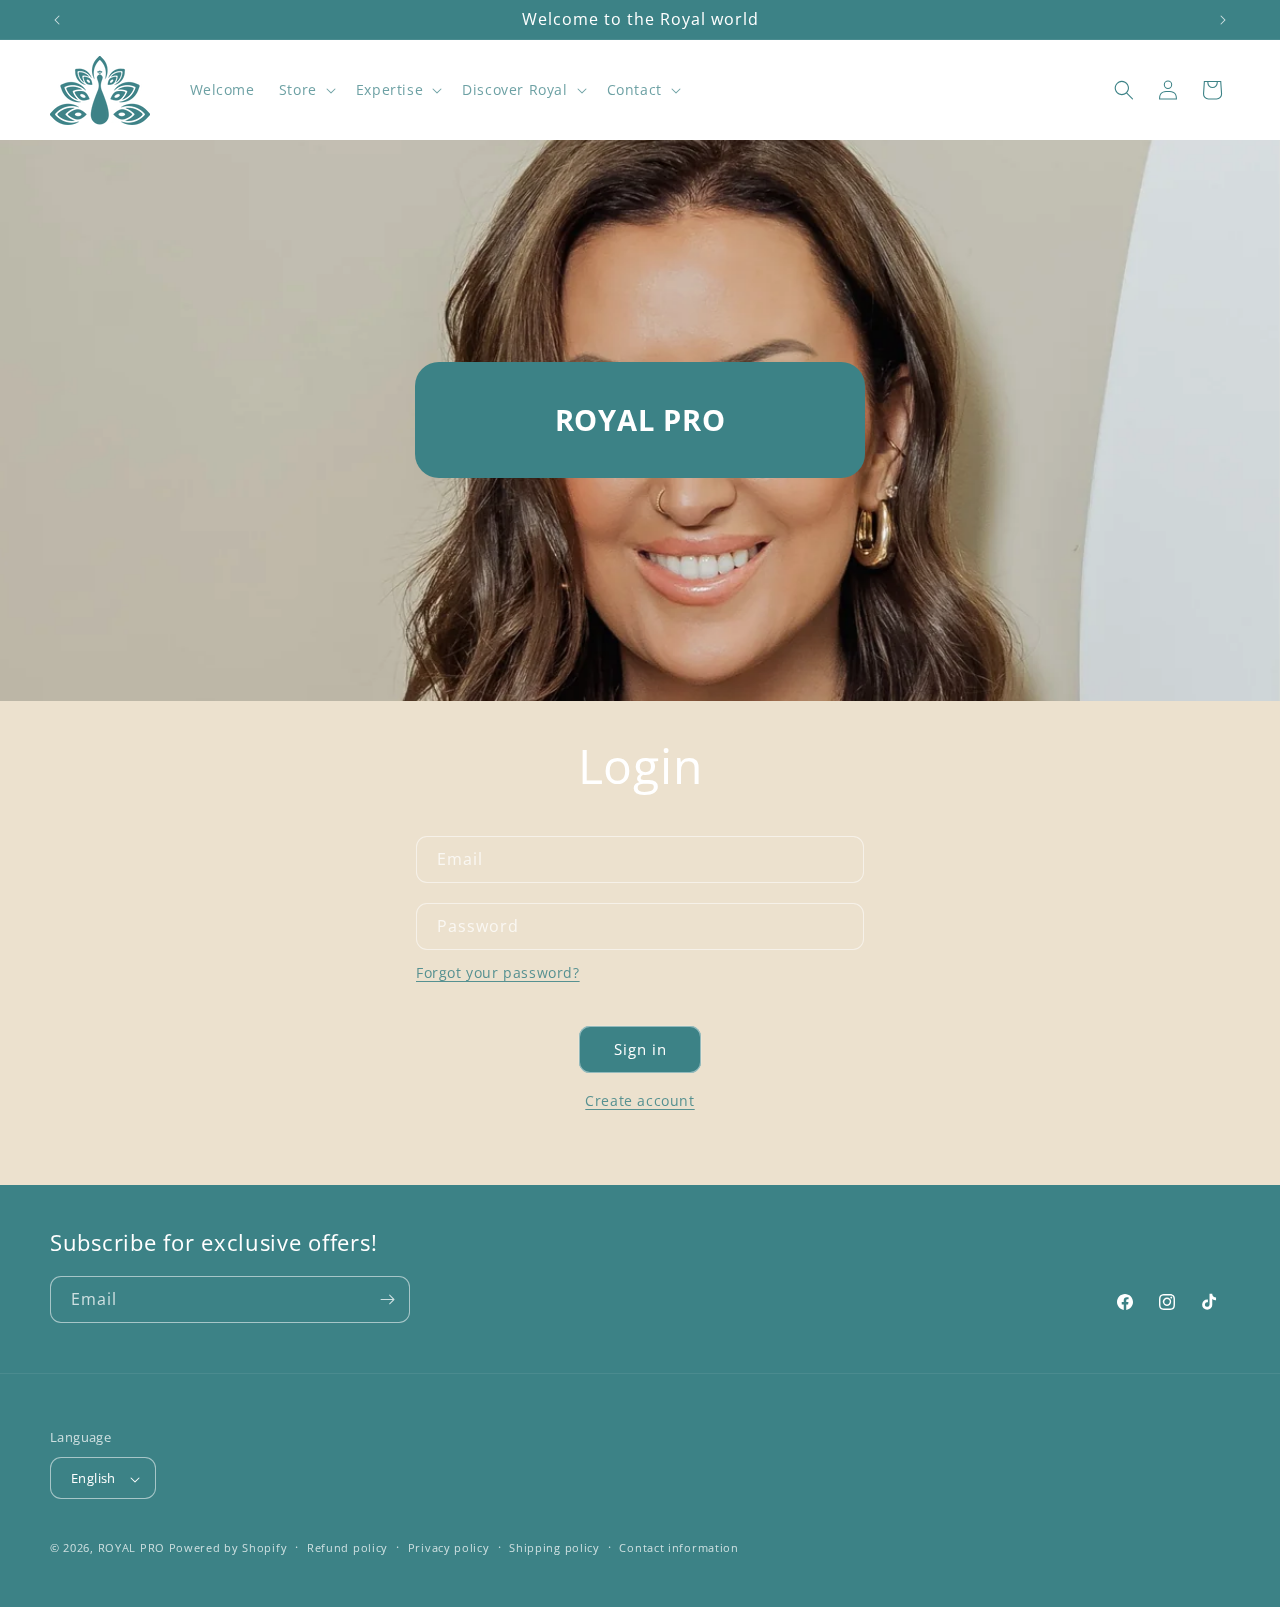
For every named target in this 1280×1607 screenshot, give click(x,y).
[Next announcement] (1223, 20)
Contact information (678, 1547)
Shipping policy (554, 1547)
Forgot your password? (498, 972)
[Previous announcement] (57, 20)
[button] (305, 90)
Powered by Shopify (228, 1548)
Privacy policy (449, 1547)
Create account (639, 1100)
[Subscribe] (387, 1299)
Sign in (640, 1049)
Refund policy (347, 1547)
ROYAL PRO (131, 1548)
